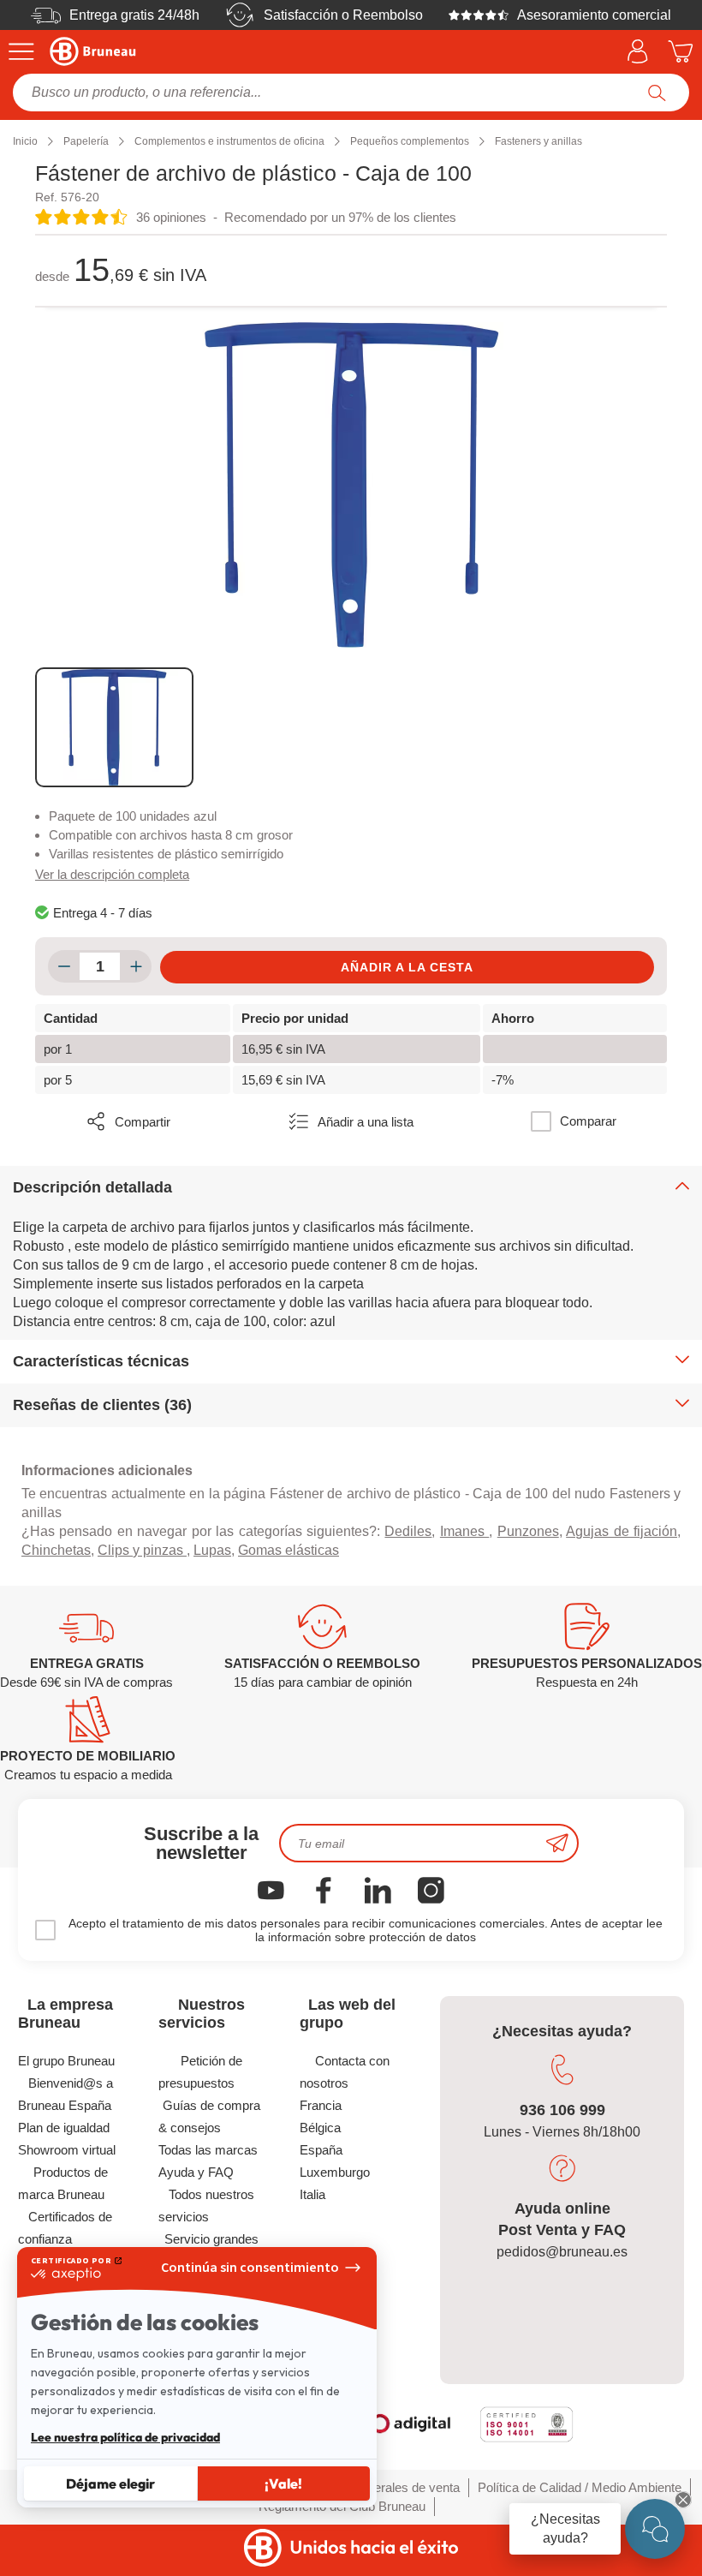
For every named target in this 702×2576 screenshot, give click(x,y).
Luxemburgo (335, 2172)
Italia (312, 2194)
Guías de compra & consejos (209, 2116)
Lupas (212, 1550)
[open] (655, 2529)
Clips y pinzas (142, 1550)
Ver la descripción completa (112, 874)
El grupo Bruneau (66, 2061)
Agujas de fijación (622, 1531)
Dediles (408, 1531)
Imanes (464, 1531)
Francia (321, 2105)
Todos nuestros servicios (206, 2205)
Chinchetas (56, 1550)
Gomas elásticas (289, 1550)
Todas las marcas (208, 2150)
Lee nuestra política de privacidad (125, 2437)
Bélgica (320, 2128)
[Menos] (64, 966)
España (321, 2150)
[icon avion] (557, 1843)
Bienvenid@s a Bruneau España (65, 2094)
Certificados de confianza (65, 2228)
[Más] (136, 966)
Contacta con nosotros (345, 2072)
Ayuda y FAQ (196, 2172)
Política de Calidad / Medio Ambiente (580, 2487)
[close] (683, 2500)
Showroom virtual (67, 2150)
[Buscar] (657, 93)
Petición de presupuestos (200, 2072)
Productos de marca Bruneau (63, 2183)
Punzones (528, 1531)
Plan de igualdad (64, 2128)
